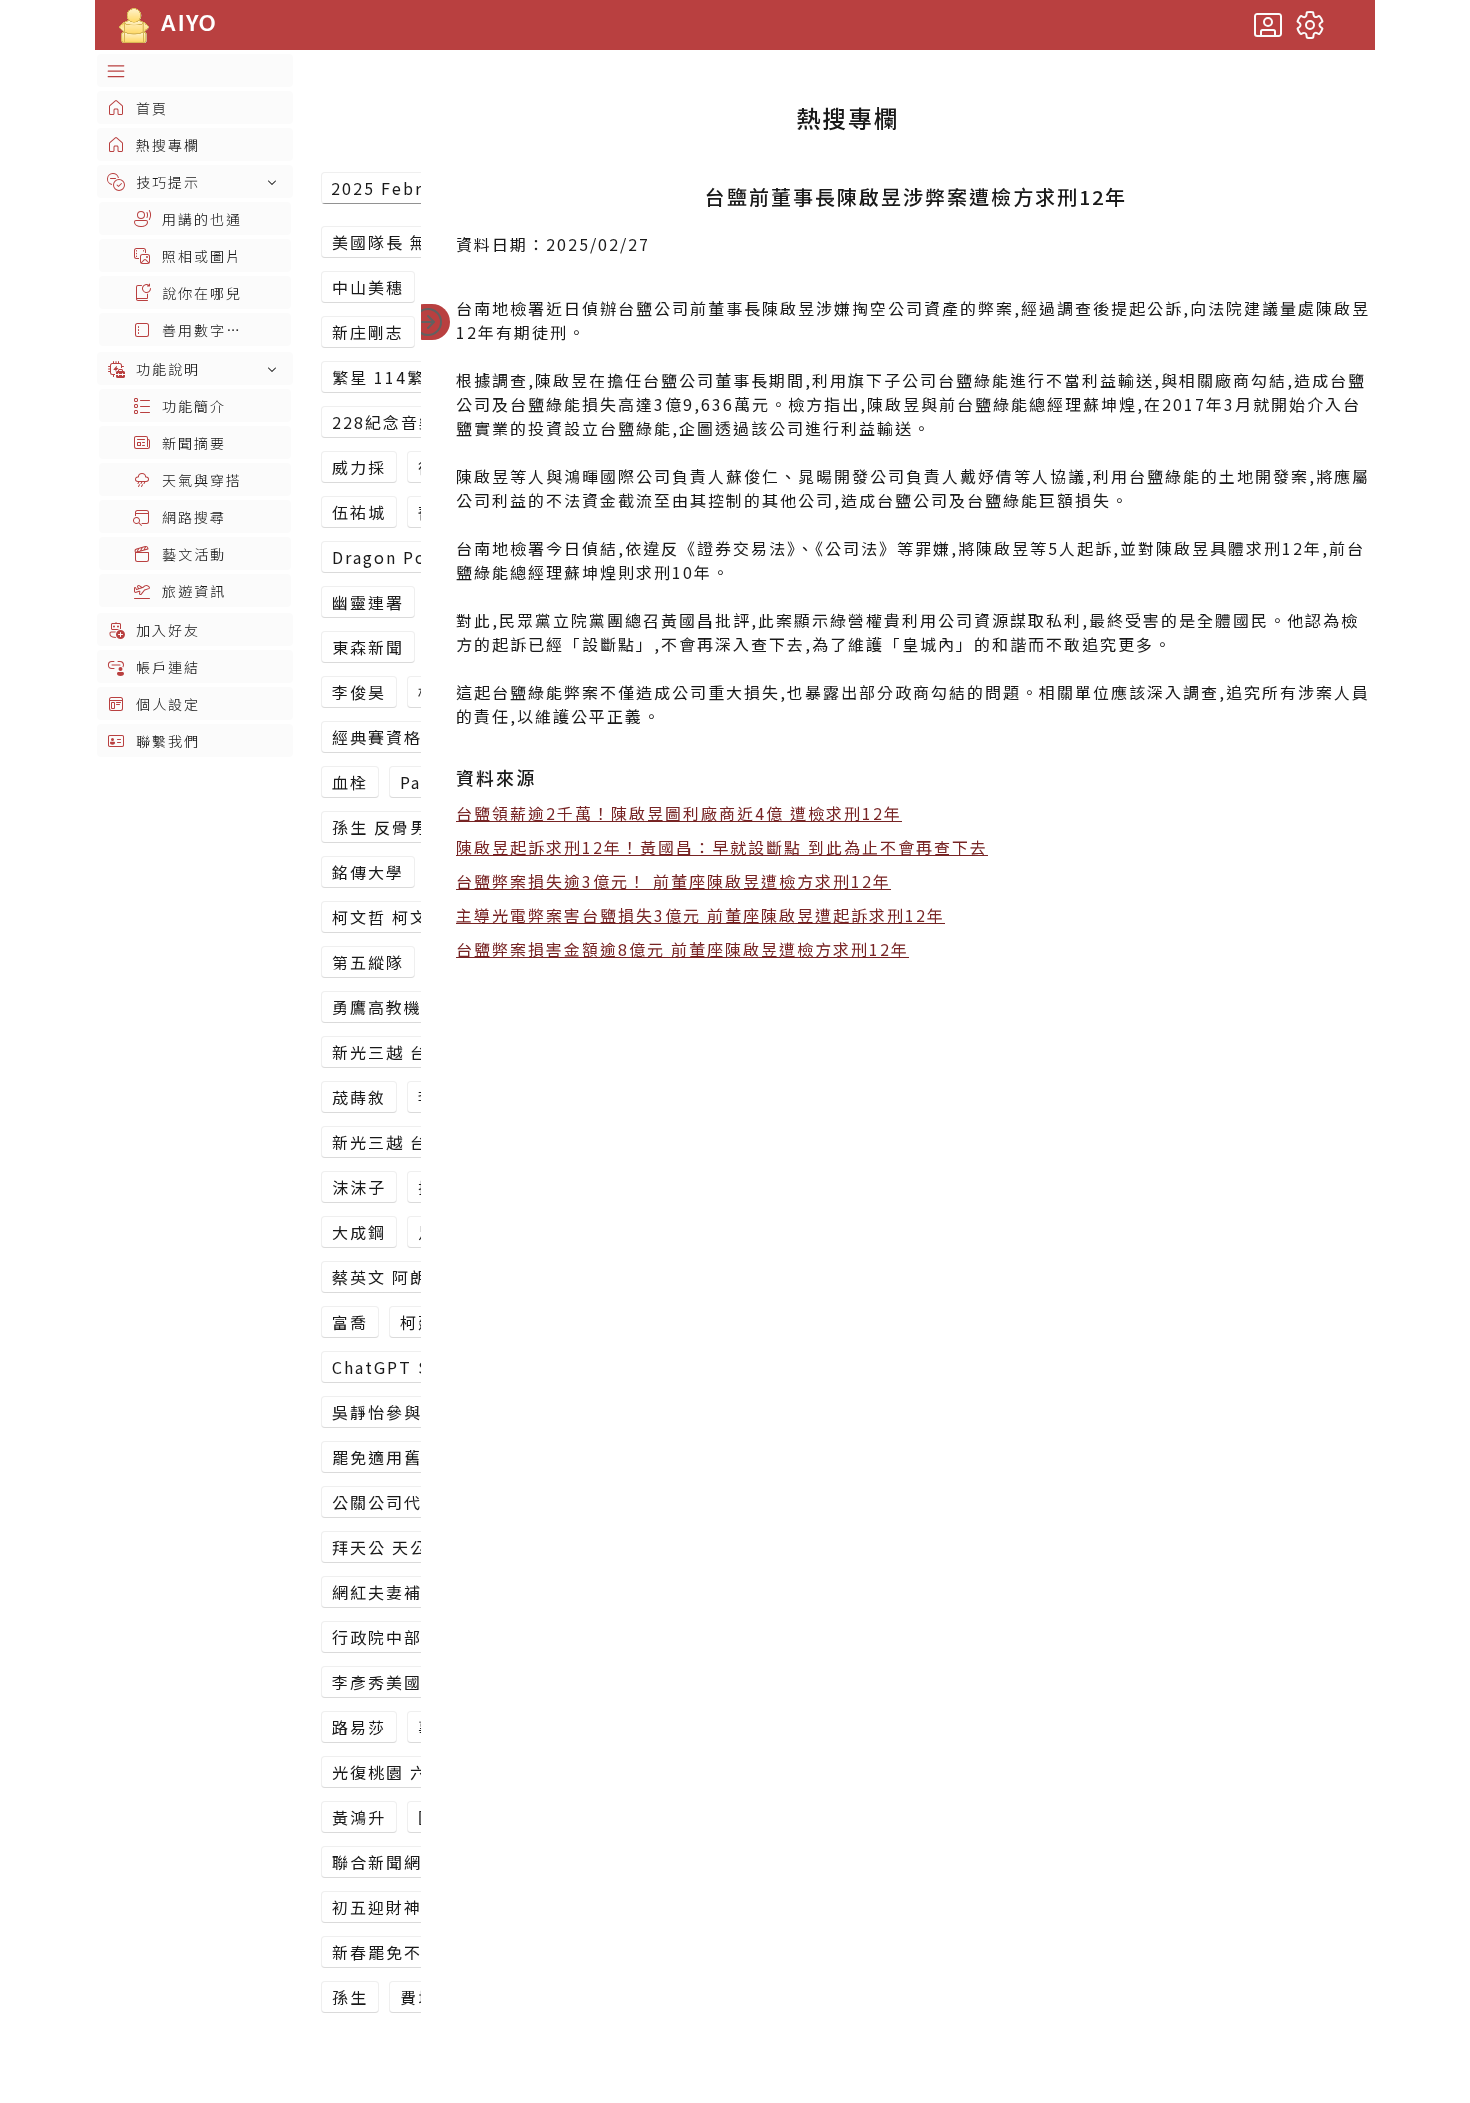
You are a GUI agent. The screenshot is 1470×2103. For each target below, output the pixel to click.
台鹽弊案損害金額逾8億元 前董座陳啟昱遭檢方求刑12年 (682, 949)
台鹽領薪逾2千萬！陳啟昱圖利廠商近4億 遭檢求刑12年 (679, 813)
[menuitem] (195, 70)
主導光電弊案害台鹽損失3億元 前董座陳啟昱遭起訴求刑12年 (700, 915)
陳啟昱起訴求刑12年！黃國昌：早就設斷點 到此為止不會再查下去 (722, 847)
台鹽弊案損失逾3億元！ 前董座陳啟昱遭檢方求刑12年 (673, 881)
